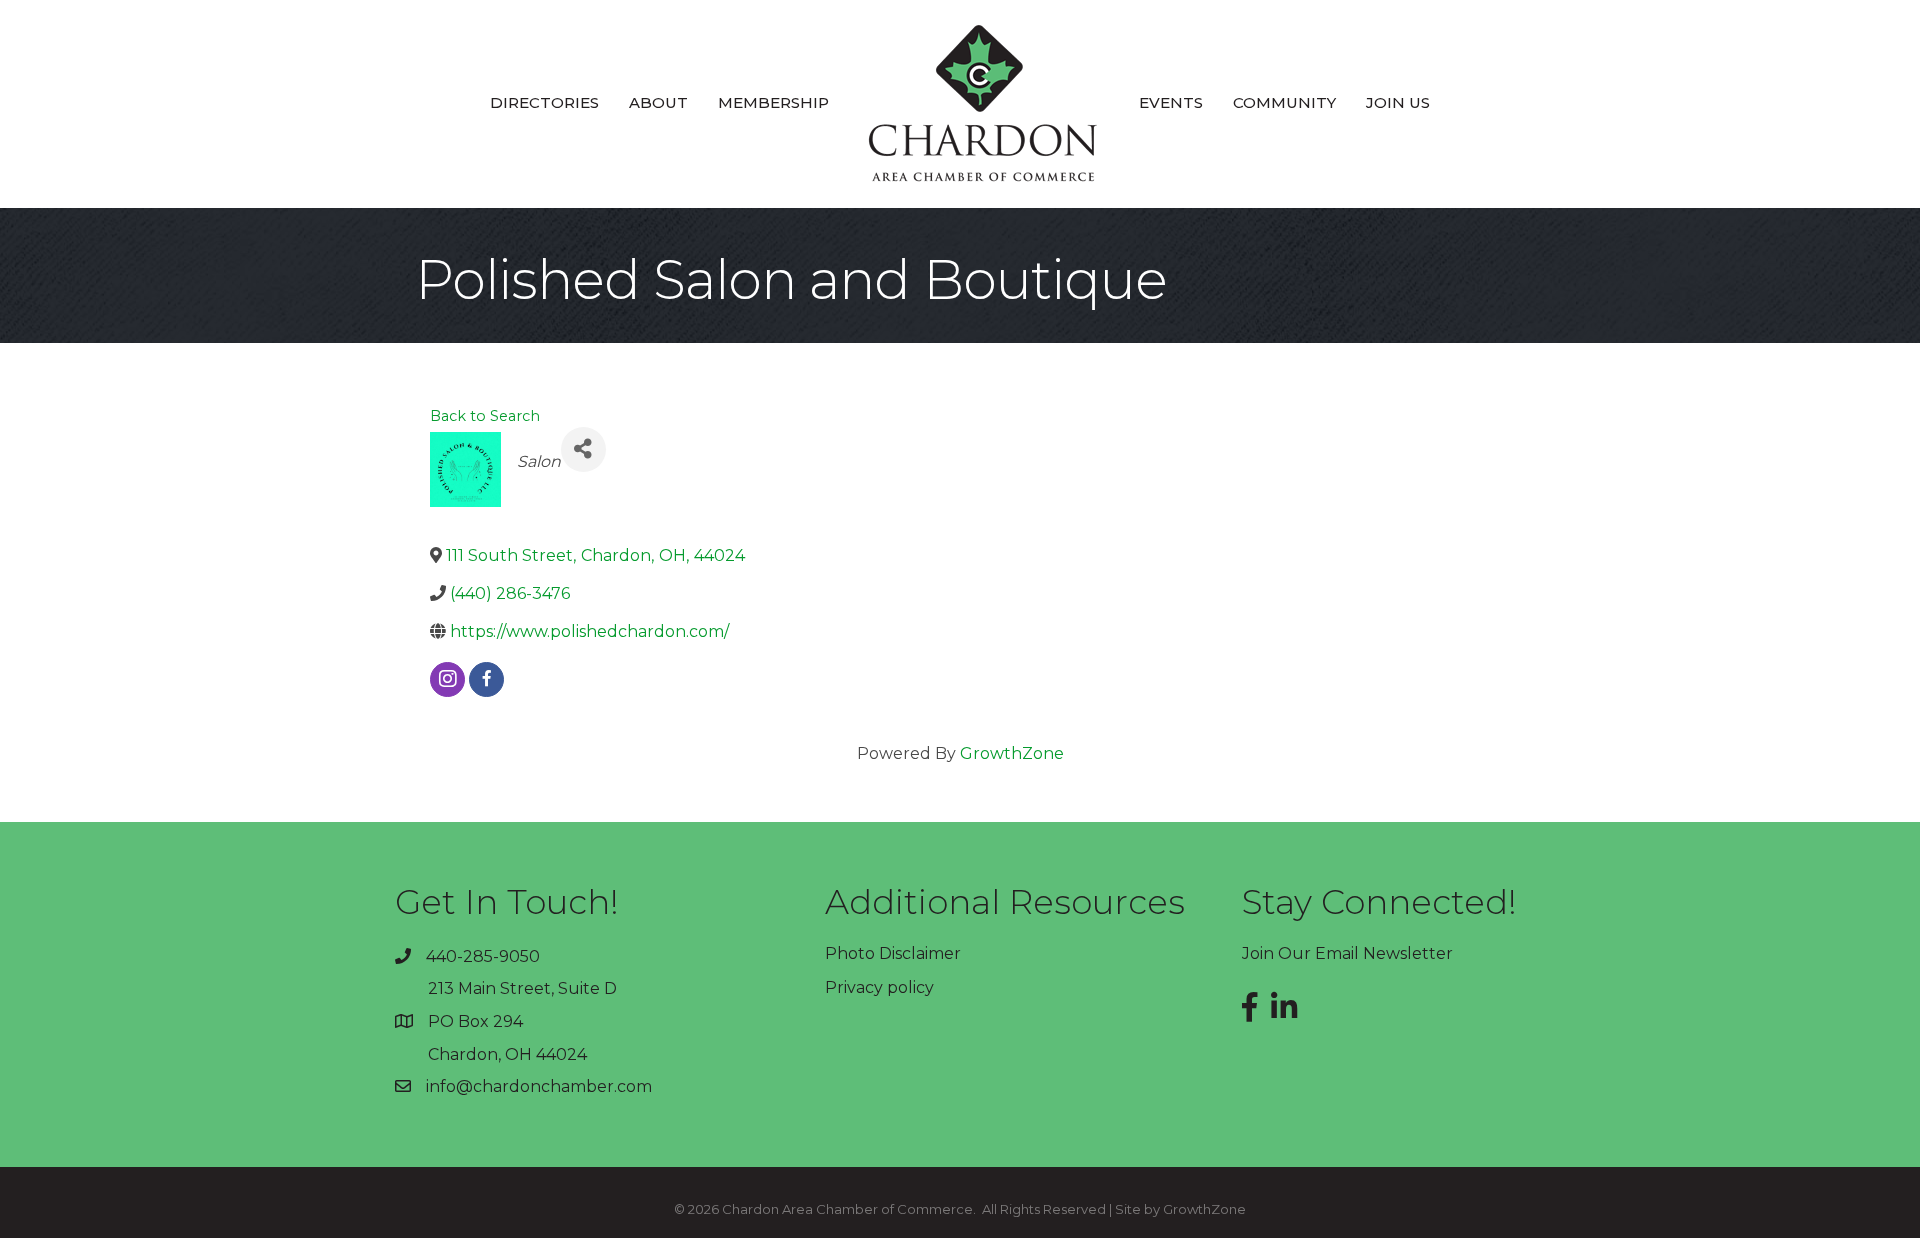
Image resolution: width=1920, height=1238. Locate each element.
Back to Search (485, 416)
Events (1171, 102)
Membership (773, 102)
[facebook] (486, 679)
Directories (544, 102)
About (658, 102)
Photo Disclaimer (893, 953)
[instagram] (447, 679)
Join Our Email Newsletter (1347, 953)
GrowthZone (1012, 753)
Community (1284, 102)
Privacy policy (879, 987)
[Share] (583, 449)
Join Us (1398, 102)
